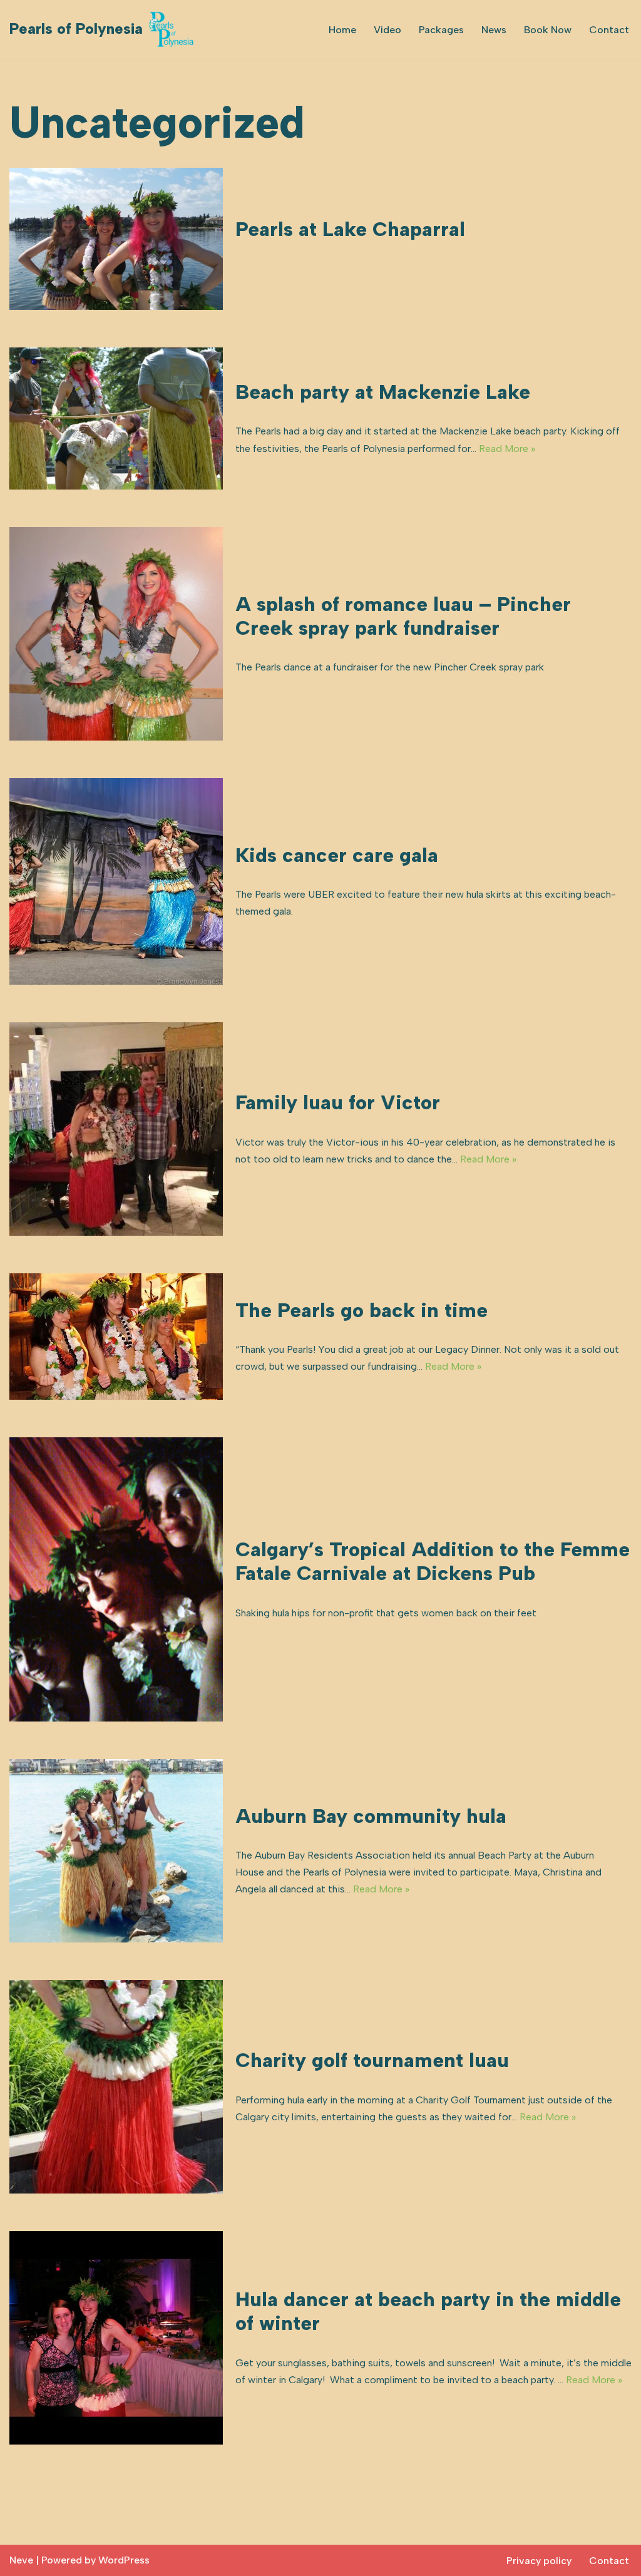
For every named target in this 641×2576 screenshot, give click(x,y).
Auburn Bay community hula (371, 1816)
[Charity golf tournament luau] (116, 2087)
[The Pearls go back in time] (116, 1337)
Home (342, 30)
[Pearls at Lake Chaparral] (116, 239)
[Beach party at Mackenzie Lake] (116, 418)
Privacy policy (539, 2561)
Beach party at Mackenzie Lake (383, 392)
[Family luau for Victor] (116, 1129)
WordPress (124, 2560)
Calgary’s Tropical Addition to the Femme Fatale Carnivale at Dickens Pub (433, 1561)
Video (387, 30)
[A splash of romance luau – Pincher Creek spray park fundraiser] (116, 634)
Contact (609, 30)
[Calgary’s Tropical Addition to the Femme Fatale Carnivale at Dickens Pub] (116, 1580)
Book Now (548, 30)
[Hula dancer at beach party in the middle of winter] (116, 2338)
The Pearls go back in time (362, 1310)
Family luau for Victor (338, 1102)
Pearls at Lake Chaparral (350, 229)
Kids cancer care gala (337, 855)
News (494, 30)
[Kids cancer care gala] (116, 881)
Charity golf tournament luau (372, 2060)
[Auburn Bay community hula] (116, 1851)
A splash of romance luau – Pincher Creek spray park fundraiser (403, 616)
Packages (441, 30)
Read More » (507, 449)
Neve (21, 2560)
